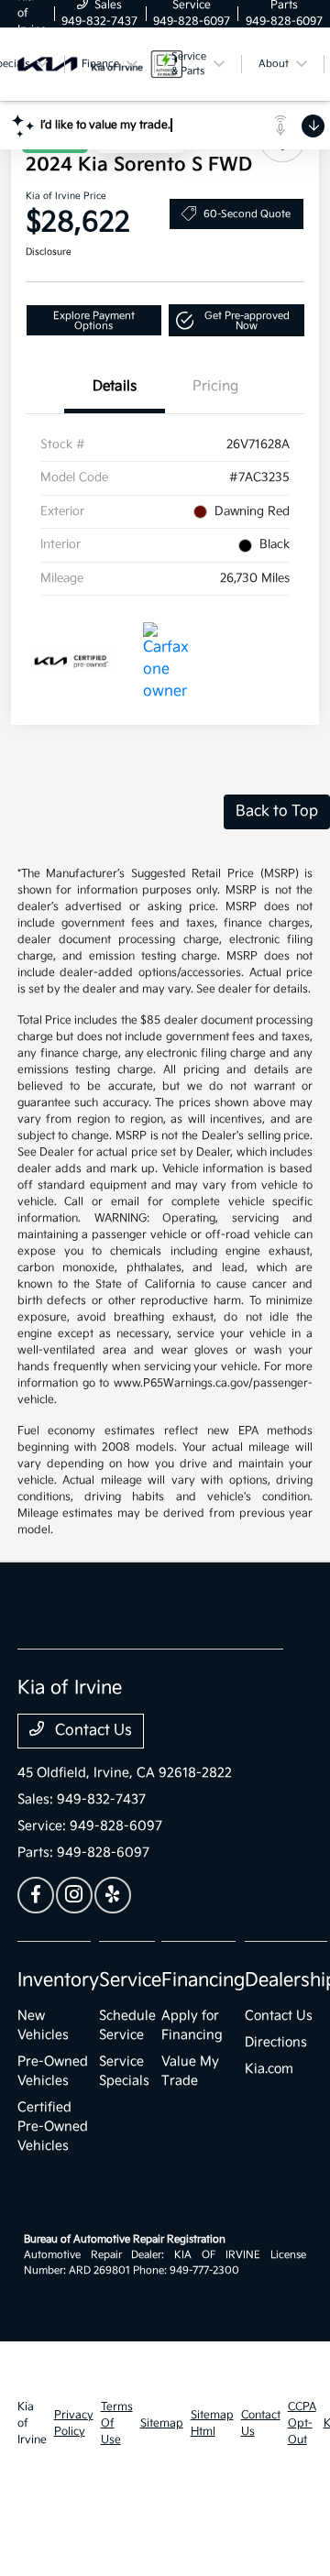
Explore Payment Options (94, 321)
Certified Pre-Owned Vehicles (53, 2127)
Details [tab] (115, 386)
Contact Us (92, 1731)
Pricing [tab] (215, 386)
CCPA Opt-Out (302, 2423)
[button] (237, 320)
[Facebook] (36, 1895)
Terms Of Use (117, 2423)
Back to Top (277, 811)
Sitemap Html (212, 2423)
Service (130, 1980)
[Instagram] (74, 1895)
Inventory (58, 1980)
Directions (276, 2042)
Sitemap (162, 2423)
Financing (203, 1980)
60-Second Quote (247, 214)
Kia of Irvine (32, 2423)
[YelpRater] (113, 1895)
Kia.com (269, 2069)
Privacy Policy (74, 2423)
